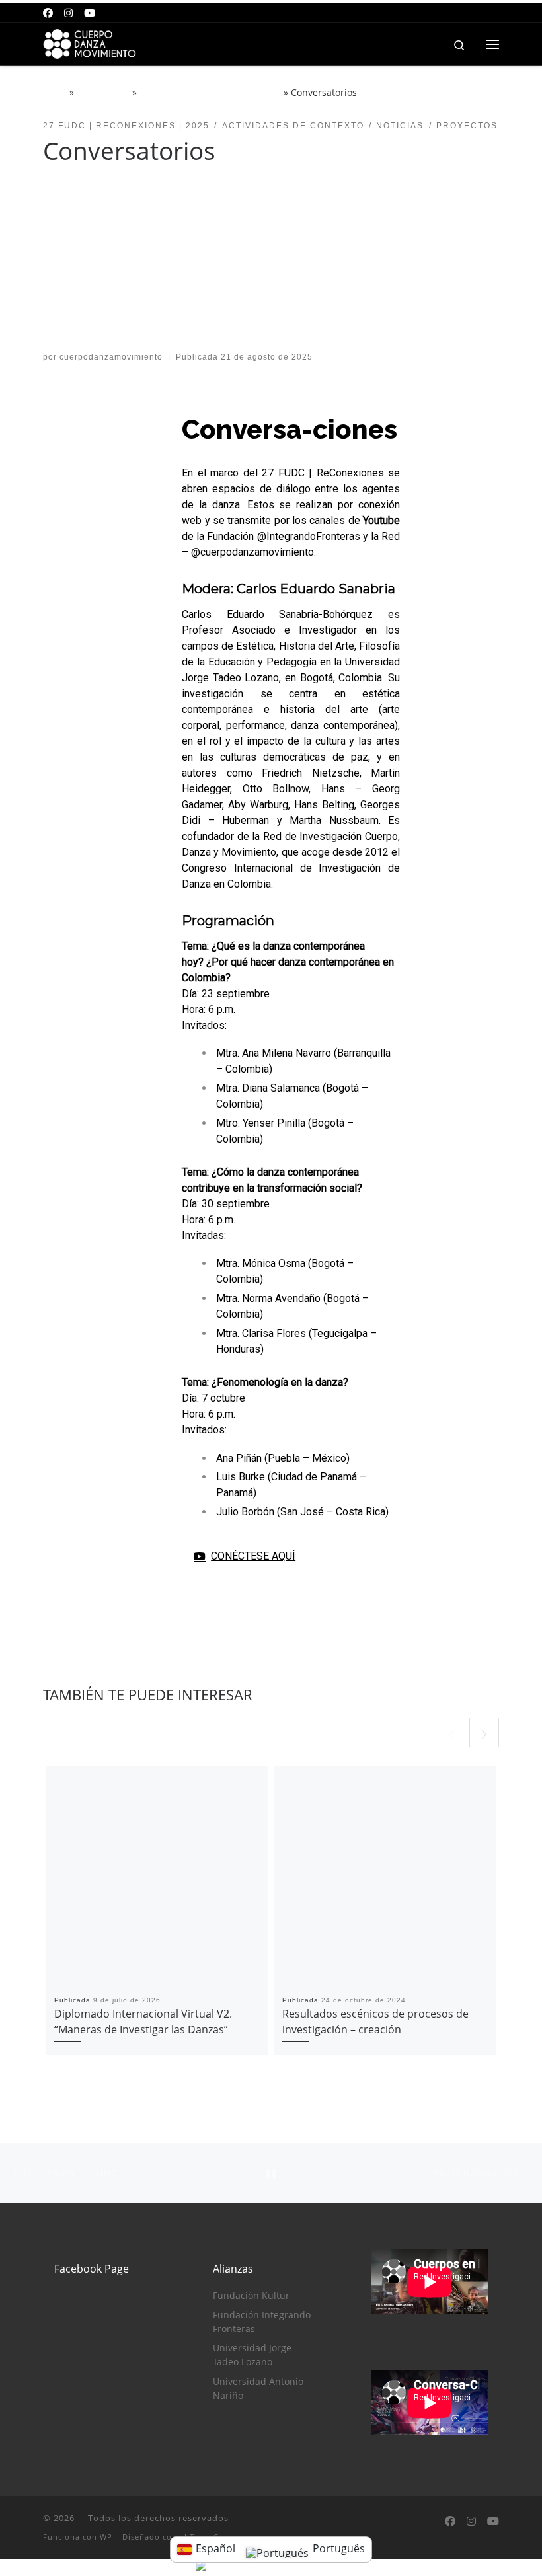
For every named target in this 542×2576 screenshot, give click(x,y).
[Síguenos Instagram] (68, 13)
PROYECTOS (103, 92)
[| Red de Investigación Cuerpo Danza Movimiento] (95, 43)
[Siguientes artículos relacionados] (484, 1732)
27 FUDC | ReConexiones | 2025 (210, 92)
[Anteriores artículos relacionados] (452, 1732)
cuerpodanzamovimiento (111, 357)
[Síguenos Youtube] (90, 13)
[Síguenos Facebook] (48, 13)
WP (106, 2537)
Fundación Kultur (251, 2296)
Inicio (55, 92)
